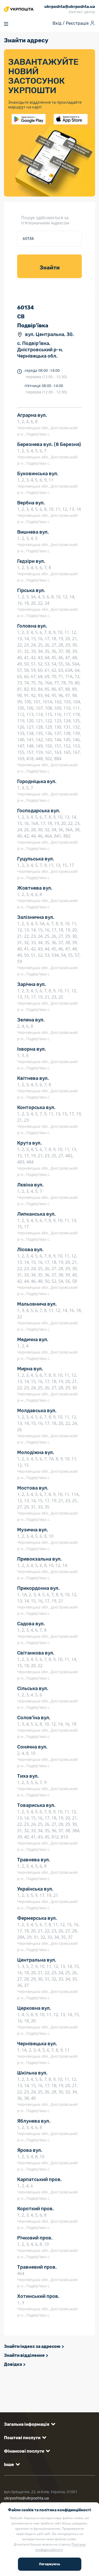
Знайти (50, 268)
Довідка (13, 2364)
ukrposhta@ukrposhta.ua (26, 2498)
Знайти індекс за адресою (32, 2346)
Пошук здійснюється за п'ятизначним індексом (45, 220)
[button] (29, 2424)
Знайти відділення (24, 2355)
